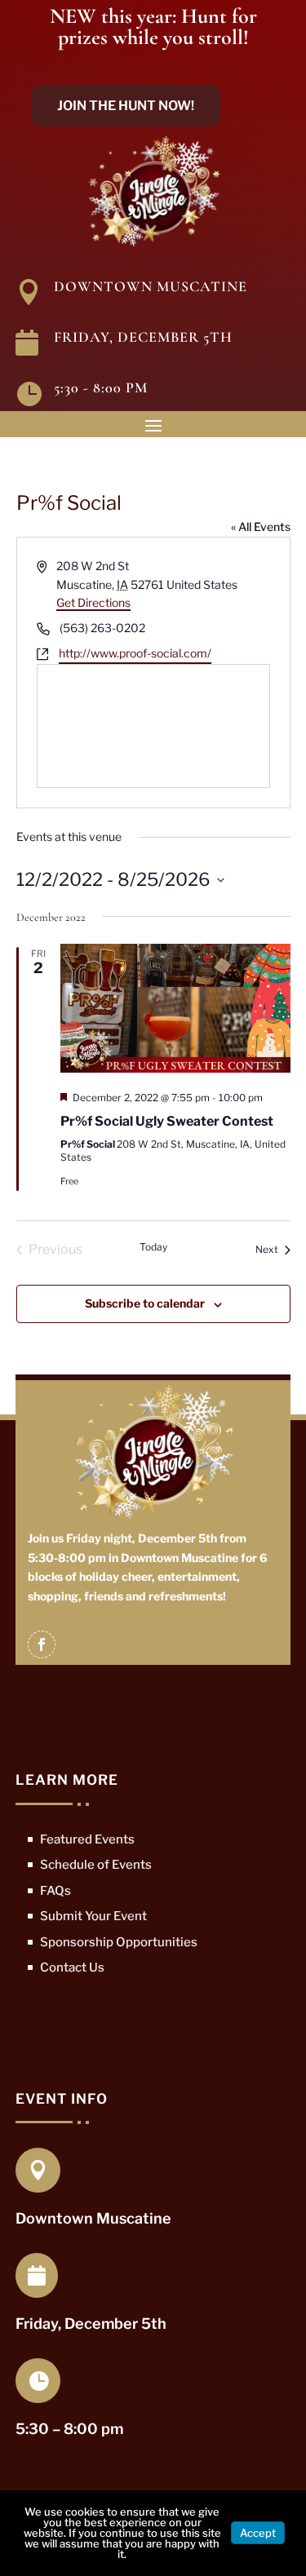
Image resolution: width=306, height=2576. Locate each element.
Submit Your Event (93, 1916)
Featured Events (87, 1839)
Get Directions (93, 602)
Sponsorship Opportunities (119, 1942)
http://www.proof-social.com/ (135, 653)
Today (153, 1247)
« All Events (261, 527)
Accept (258, 2533)
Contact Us (72, 1967)
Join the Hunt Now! (126, 106)
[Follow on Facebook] (42, 1644)
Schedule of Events (96, 1865)
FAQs (55, 1891)
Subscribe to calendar (145, 1303)
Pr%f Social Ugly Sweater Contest (167, 1121)
